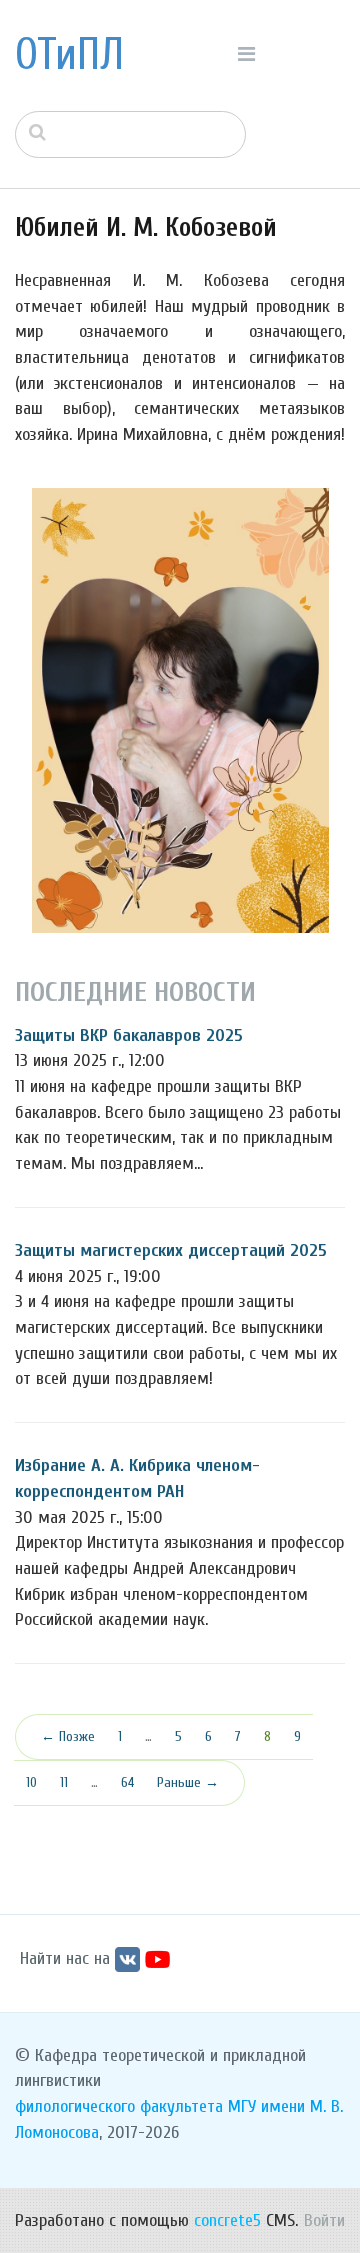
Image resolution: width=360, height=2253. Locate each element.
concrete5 (227, 2220)
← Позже (68, 1736)
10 (31, 1782)
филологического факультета (119, 2106)
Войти (324, 2220)
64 (127, 1782)
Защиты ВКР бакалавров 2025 (129, 1035)
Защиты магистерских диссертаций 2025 (171, 1250)
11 (64, 1782)
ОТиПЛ (69, 55)
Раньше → (188, 1782)
